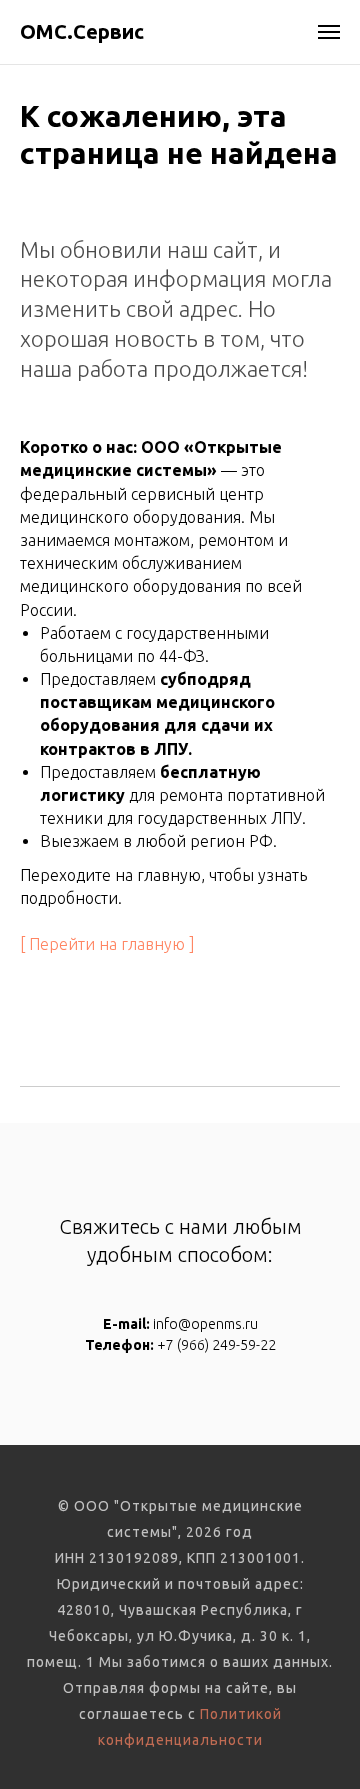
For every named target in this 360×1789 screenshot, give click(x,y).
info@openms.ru (205, 1324)
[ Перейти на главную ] (107, 944)
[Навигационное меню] (329, 32)
